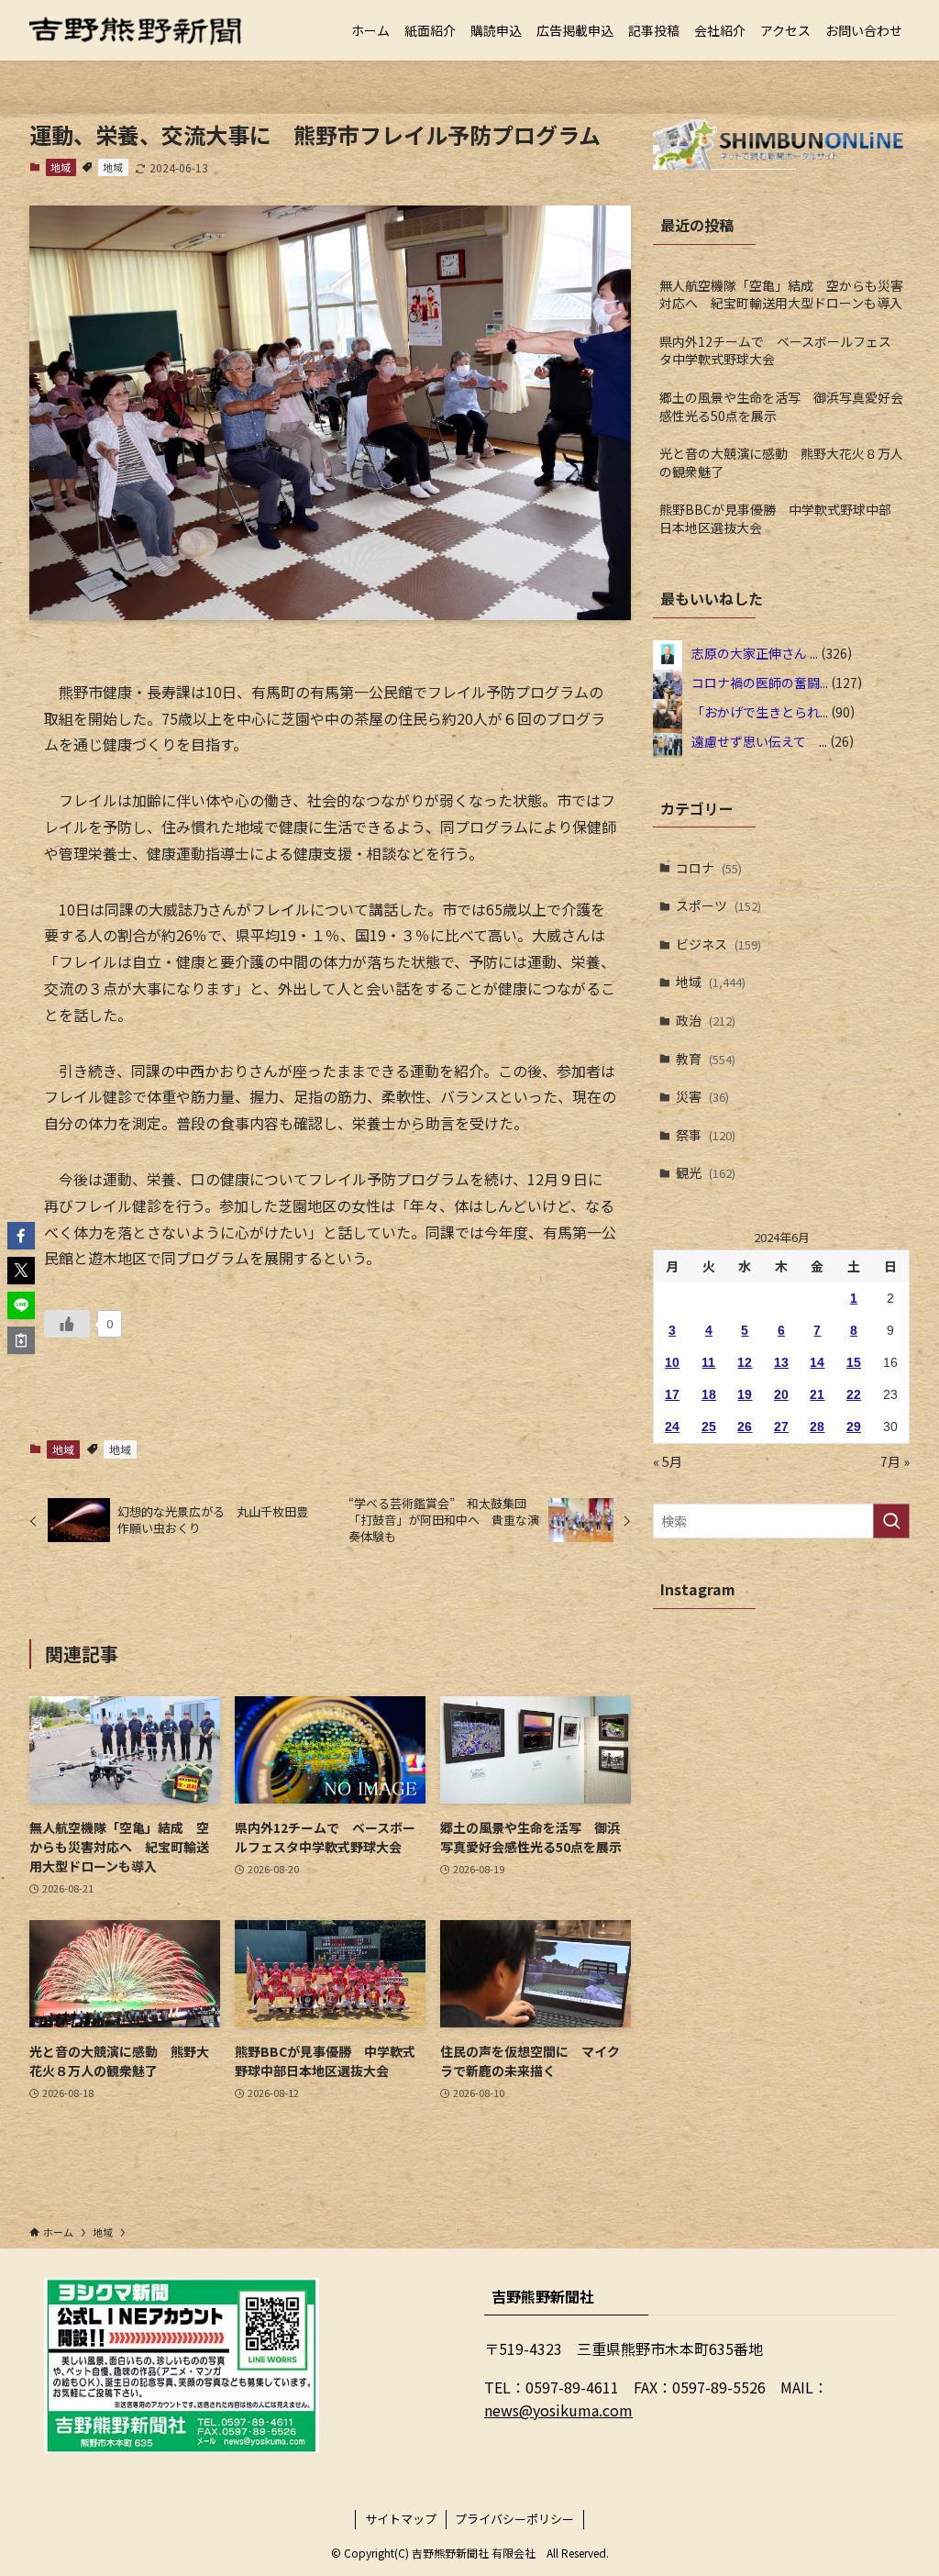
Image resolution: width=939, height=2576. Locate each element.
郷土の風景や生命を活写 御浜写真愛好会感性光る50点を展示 (781, 406)
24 (672, 1427)
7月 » (895, 1461)
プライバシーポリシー (514, 2519)
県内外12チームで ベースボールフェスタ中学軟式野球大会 (775, 350)
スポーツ (718, 905)
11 (708, 1362)
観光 (706, 1172)
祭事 (706, 1135)
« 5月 (668, 1461)
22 (854, 1394)
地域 (61, 167)
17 (672, 1394)
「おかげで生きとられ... (760, 711)
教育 (706, 1059)
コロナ (709, 868)
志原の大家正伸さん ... (755, 652)
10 (672, 1362)
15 (854, 1362)
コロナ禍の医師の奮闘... (760, 682)
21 (817, 1394)
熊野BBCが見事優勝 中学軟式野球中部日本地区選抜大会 (775, 518)
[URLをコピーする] (21, 1340)
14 (817, 1362)
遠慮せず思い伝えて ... (759, 740)
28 (817, 1427)
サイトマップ (401, 2519)
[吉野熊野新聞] (136, 30)
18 (709, 1394)
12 (745, 1362)
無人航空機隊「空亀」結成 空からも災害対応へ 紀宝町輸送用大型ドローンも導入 (781, 294)
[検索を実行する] (891, 1521)
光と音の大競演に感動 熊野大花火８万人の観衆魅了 (781, 462)
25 (709, 1427)
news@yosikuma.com (558, 2410)
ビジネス (718, 944)
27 (781, 1427)
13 (781, 1362)
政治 (706, 1020)
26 (745, 1427)
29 (854, 1427)
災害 (702, 1096)
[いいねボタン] (67, 1324)
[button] (21, 1236)
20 (781, 1394)
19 (745, 1394)
